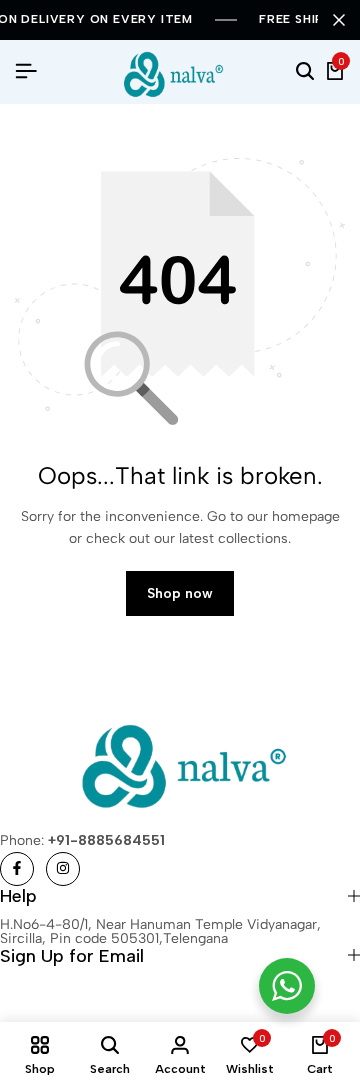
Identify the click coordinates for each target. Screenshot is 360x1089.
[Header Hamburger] (26, 71)
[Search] (305, 72)
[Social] (17, 869)
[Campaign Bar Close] (339, 20)
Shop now (180, 593)
